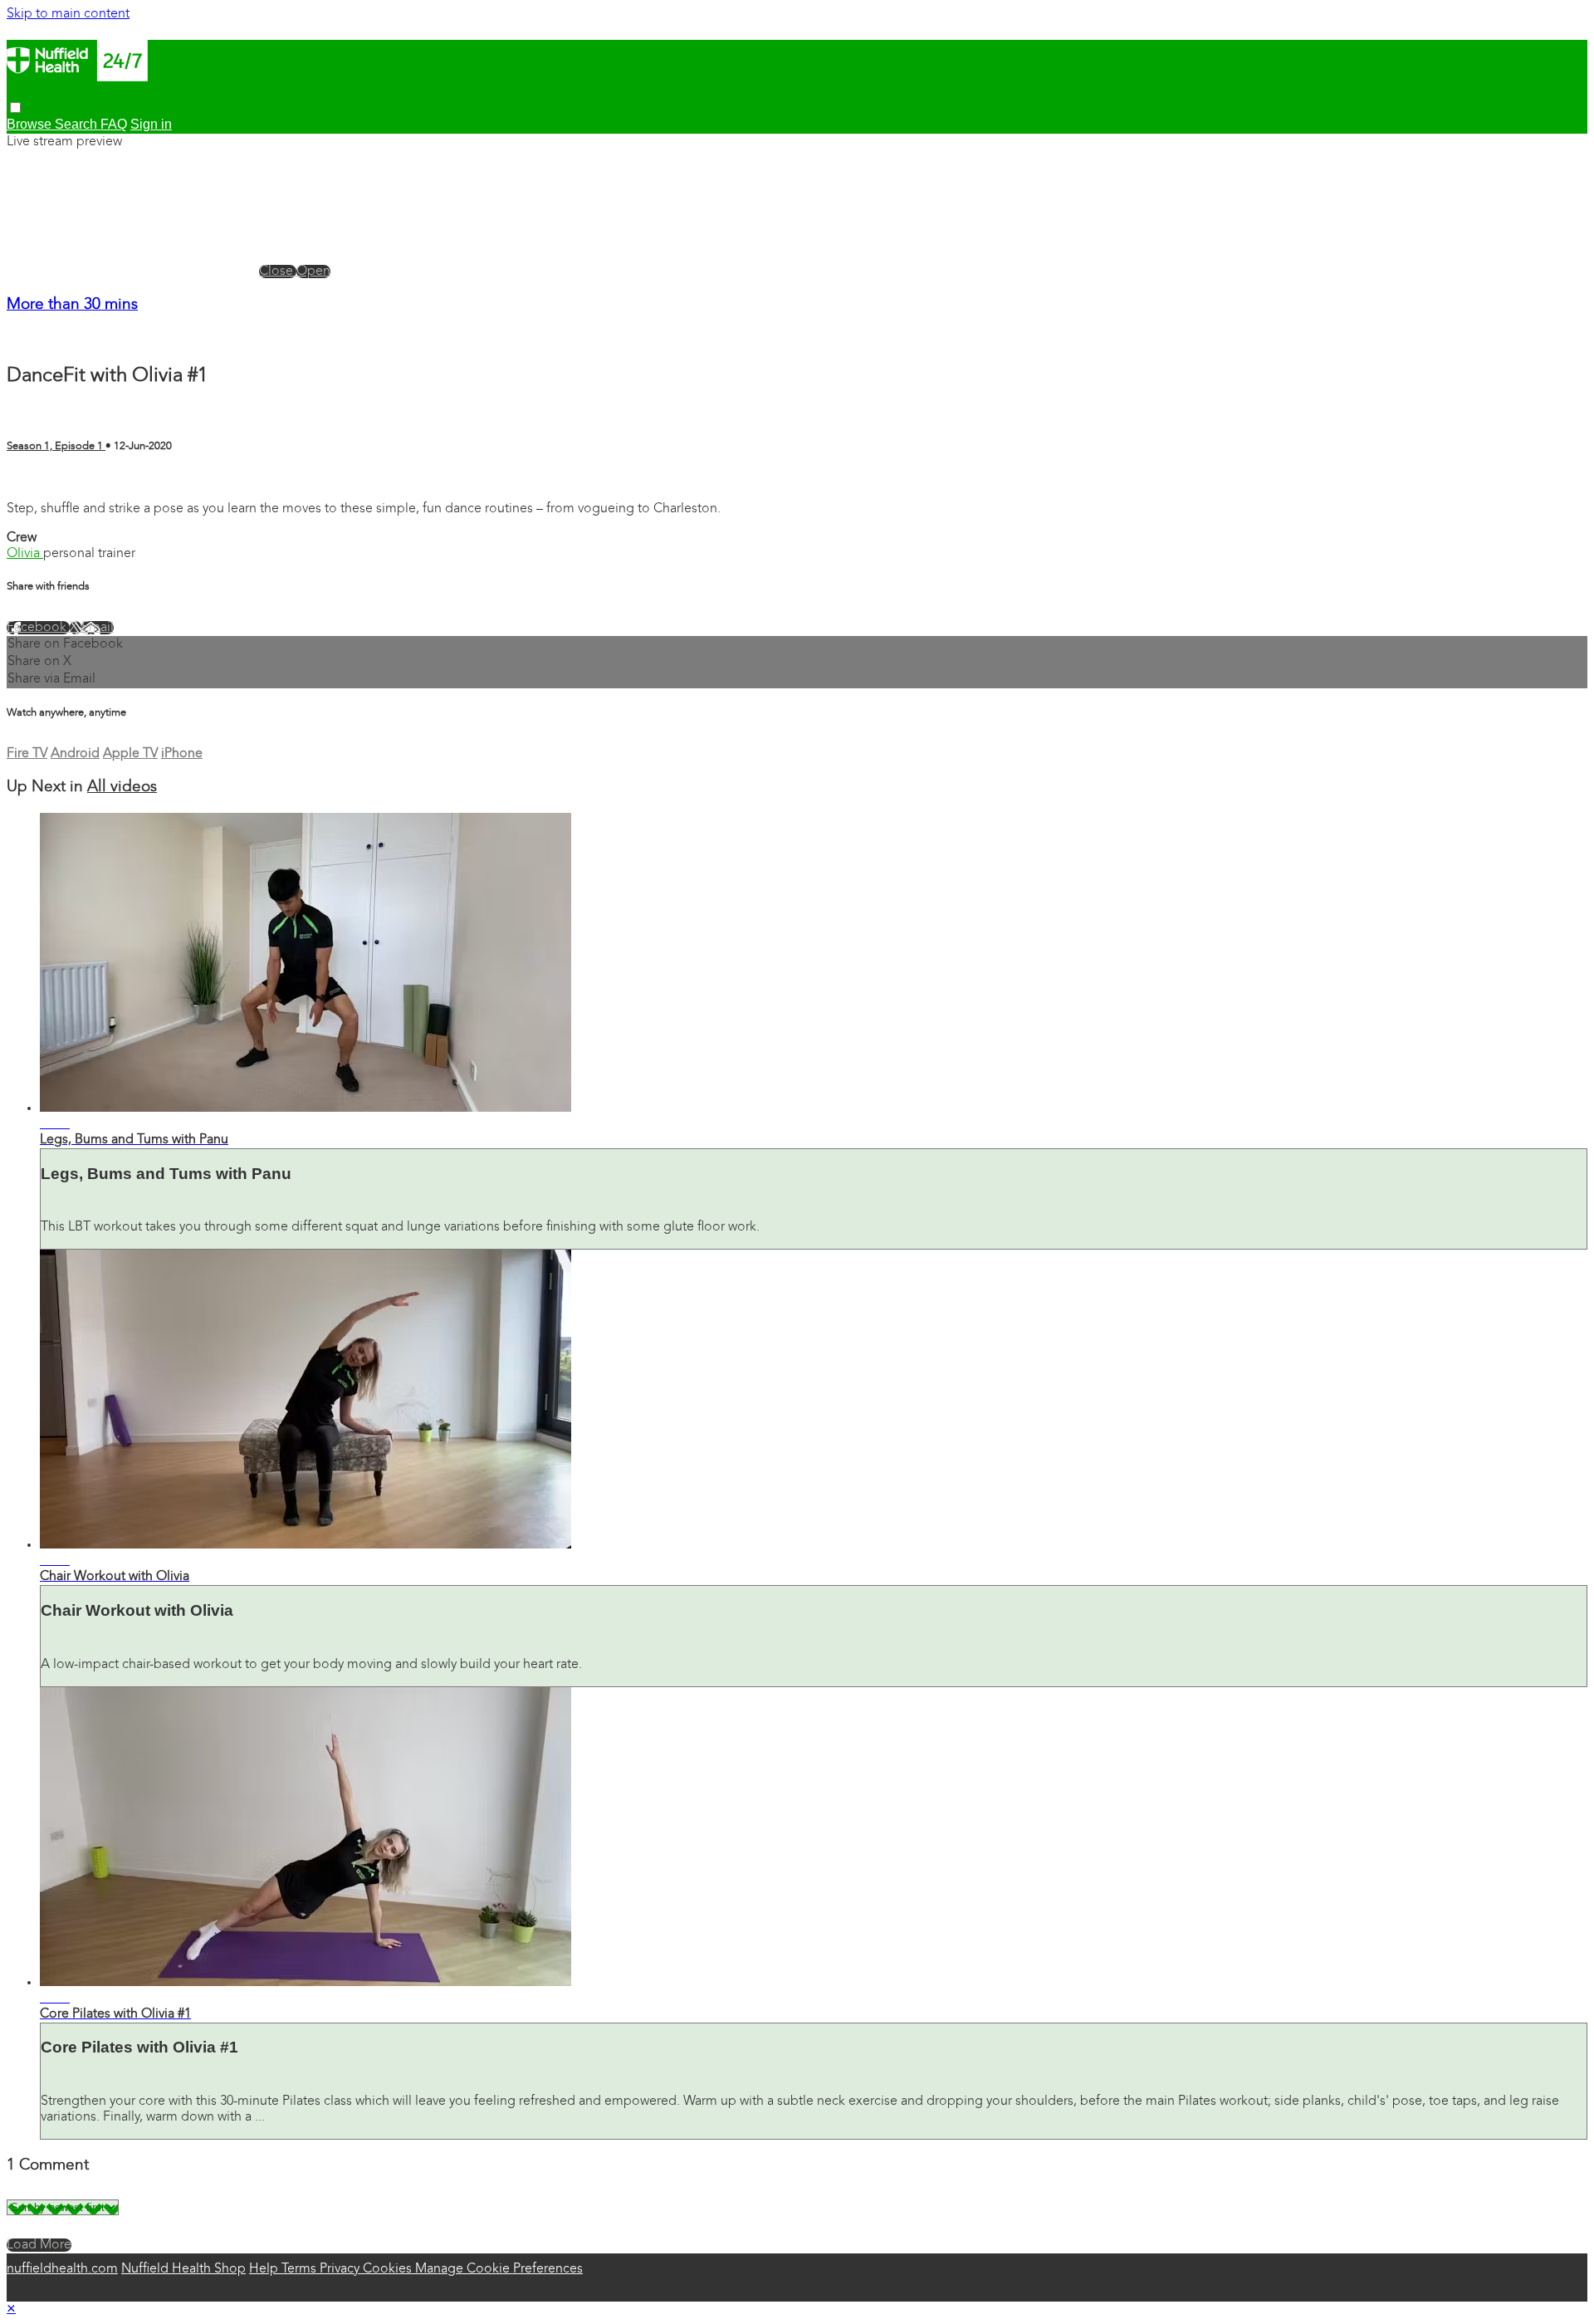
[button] (15, 108)
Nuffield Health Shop (183, 2269)
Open (313, 272)
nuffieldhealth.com (62, 2269)
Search (78, 124)
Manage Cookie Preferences (499, 2269)
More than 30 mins (72, 305)
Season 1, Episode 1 (56, 446)
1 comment (40, 480)
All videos (122, 788)
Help (265, 2269)
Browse (31, 124)
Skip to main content (68, 14)
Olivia (25, 554)
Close (278, 272)
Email (98, 628)
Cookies (389, 2269)
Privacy (341, 2269)
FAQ (114, 124)
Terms (301, 2269)
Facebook (38, 628)
